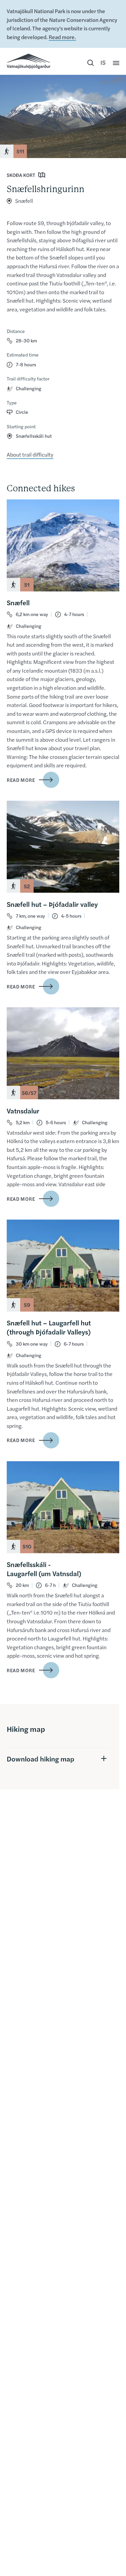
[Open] (116, 63)
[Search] (90, 63)
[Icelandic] (103, 63)
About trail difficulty (30, 454)
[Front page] (29, 61)
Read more (21, 780)
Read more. (62, 37)
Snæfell (24, 201)
